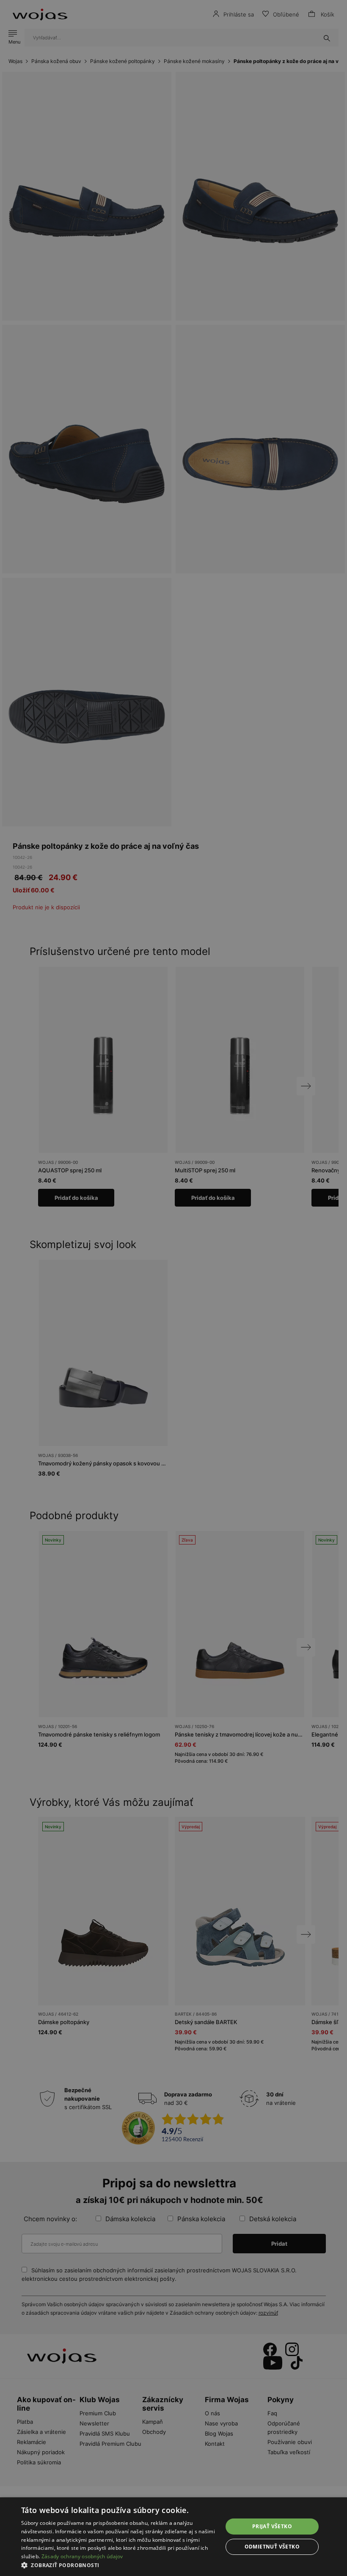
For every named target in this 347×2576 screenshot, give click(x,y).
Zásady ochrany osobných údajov (82, 2556)
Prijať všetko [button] (272, 2526)
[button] (119, 2565)
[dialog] (173, 1288)
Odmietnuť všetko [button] (272, 2547)
